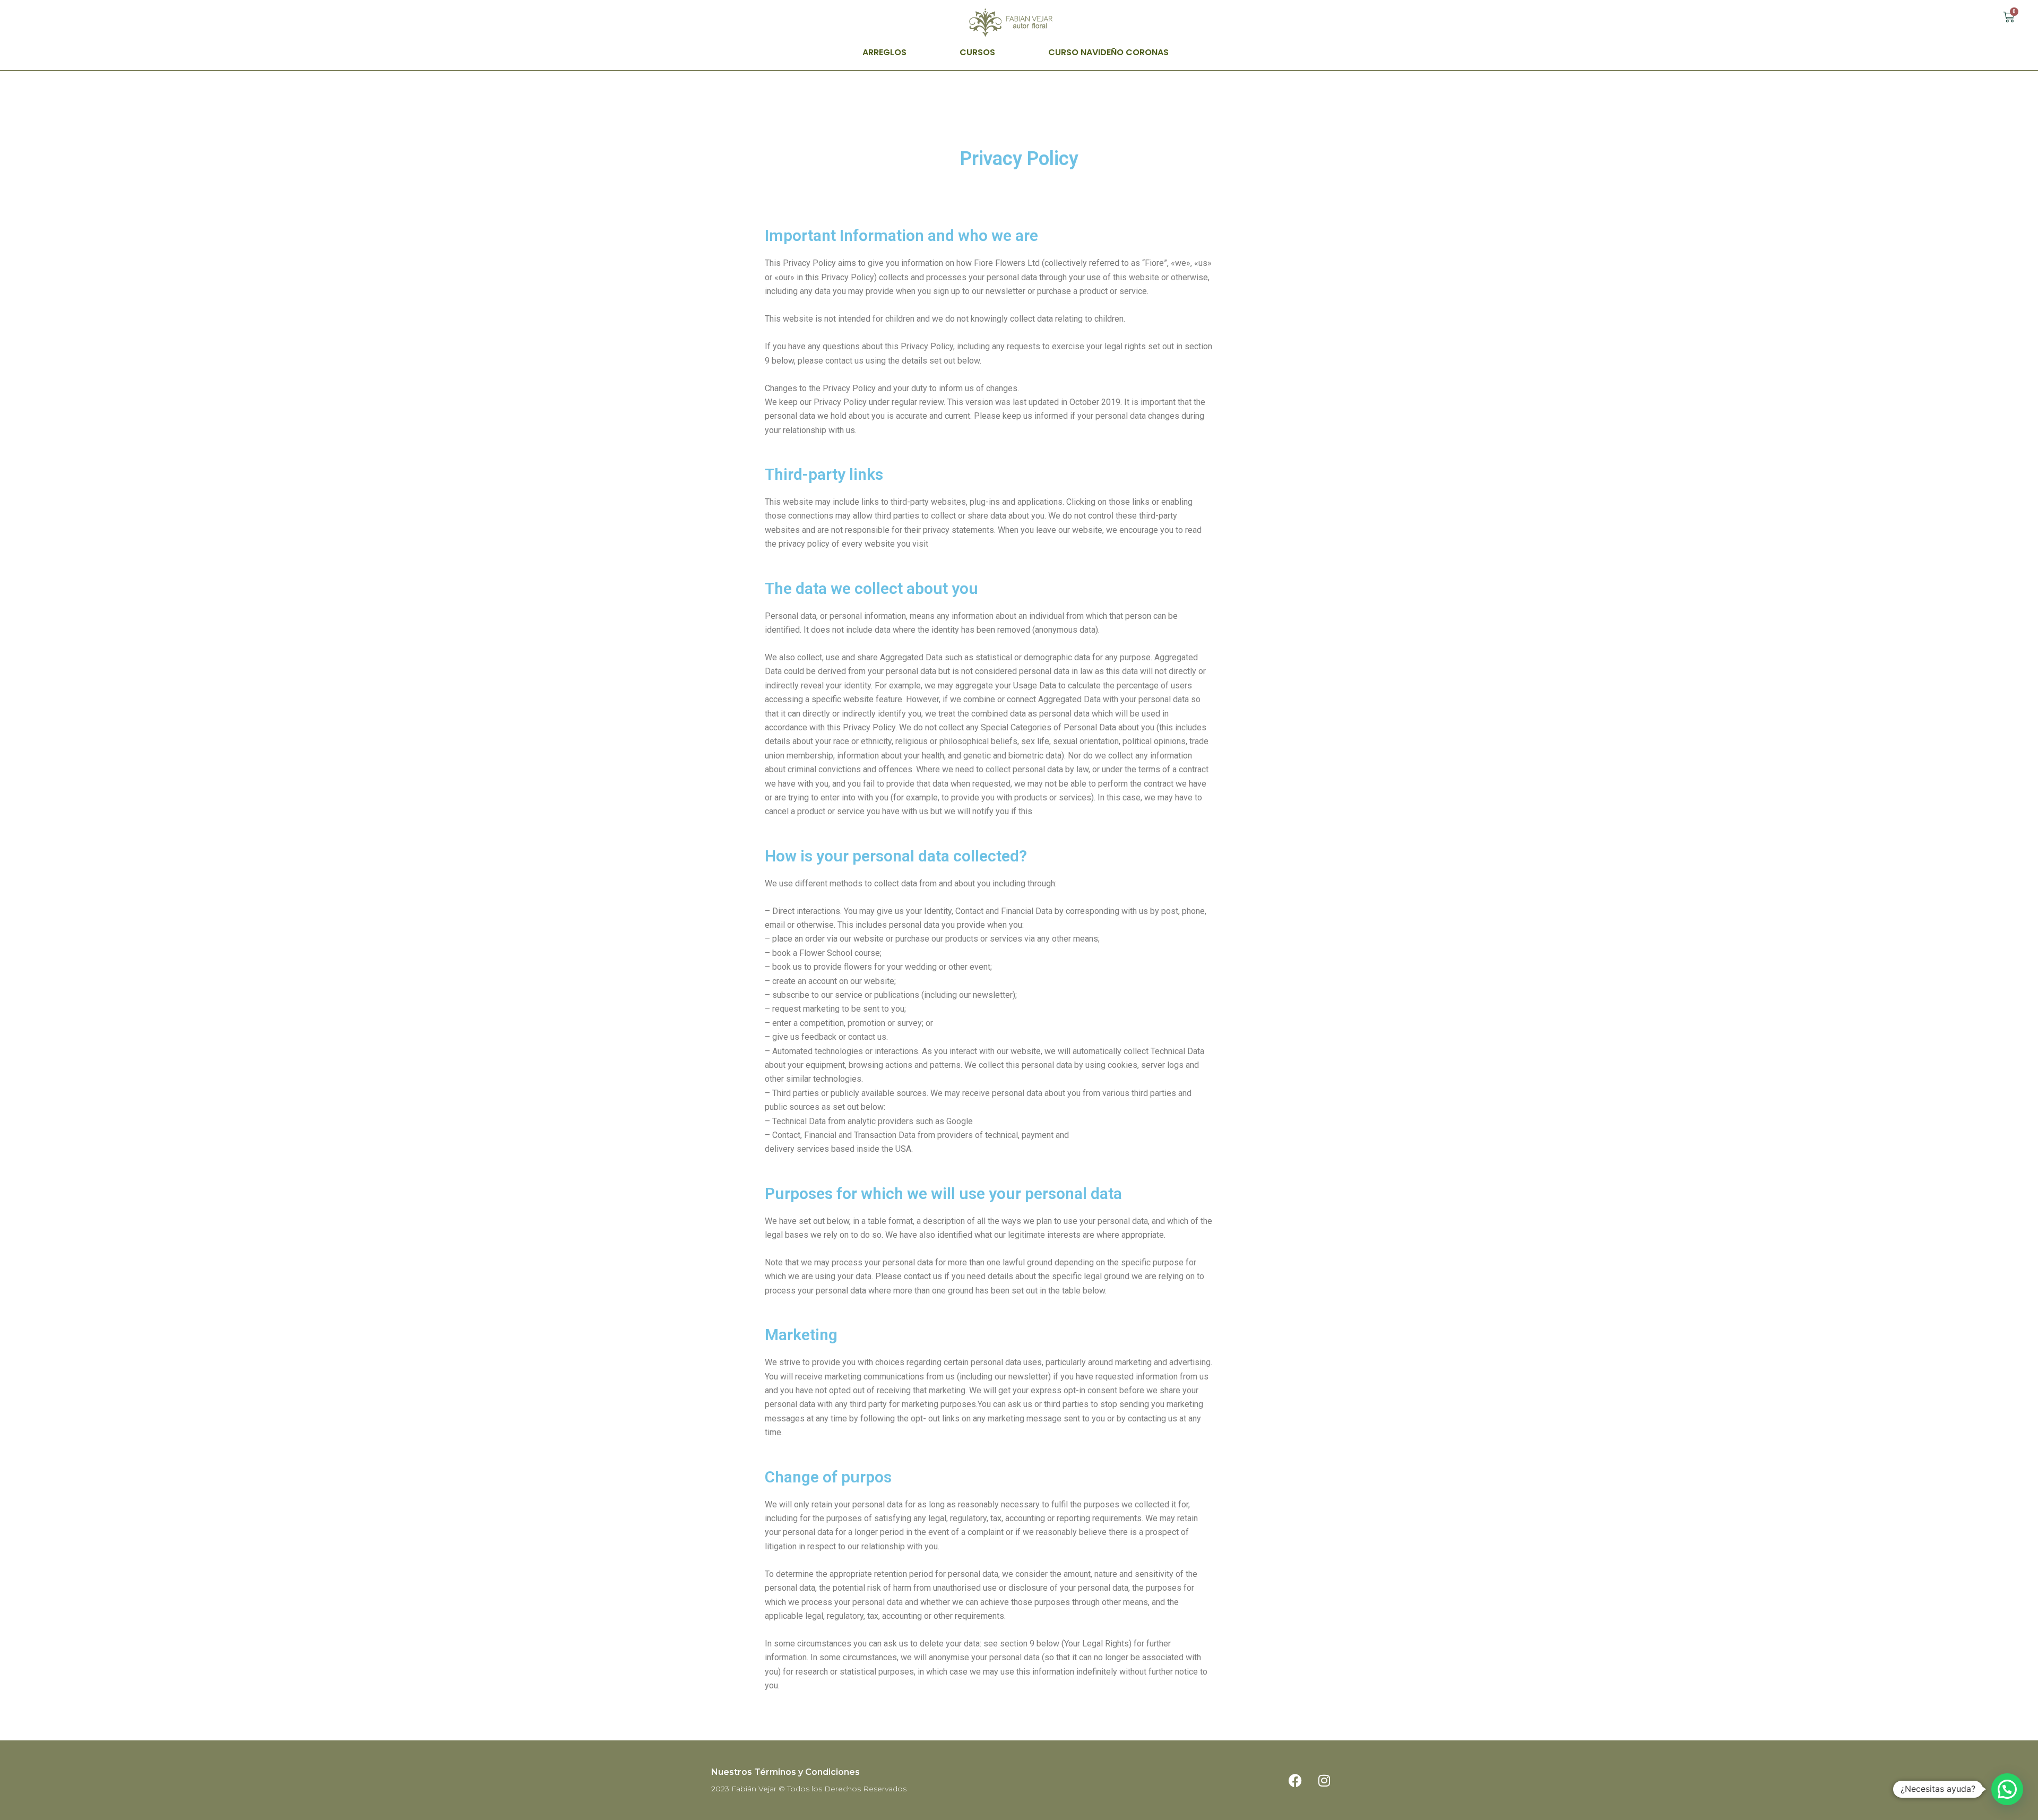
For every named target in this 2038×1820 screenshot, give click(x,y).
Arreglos (884, 52)
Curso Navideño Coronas (1108, 52)
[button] (2007, 1789)
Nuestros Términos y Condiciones (785, 1772)
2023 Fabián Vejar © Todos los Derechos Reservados (809, 1789)
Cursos (977, 52)
